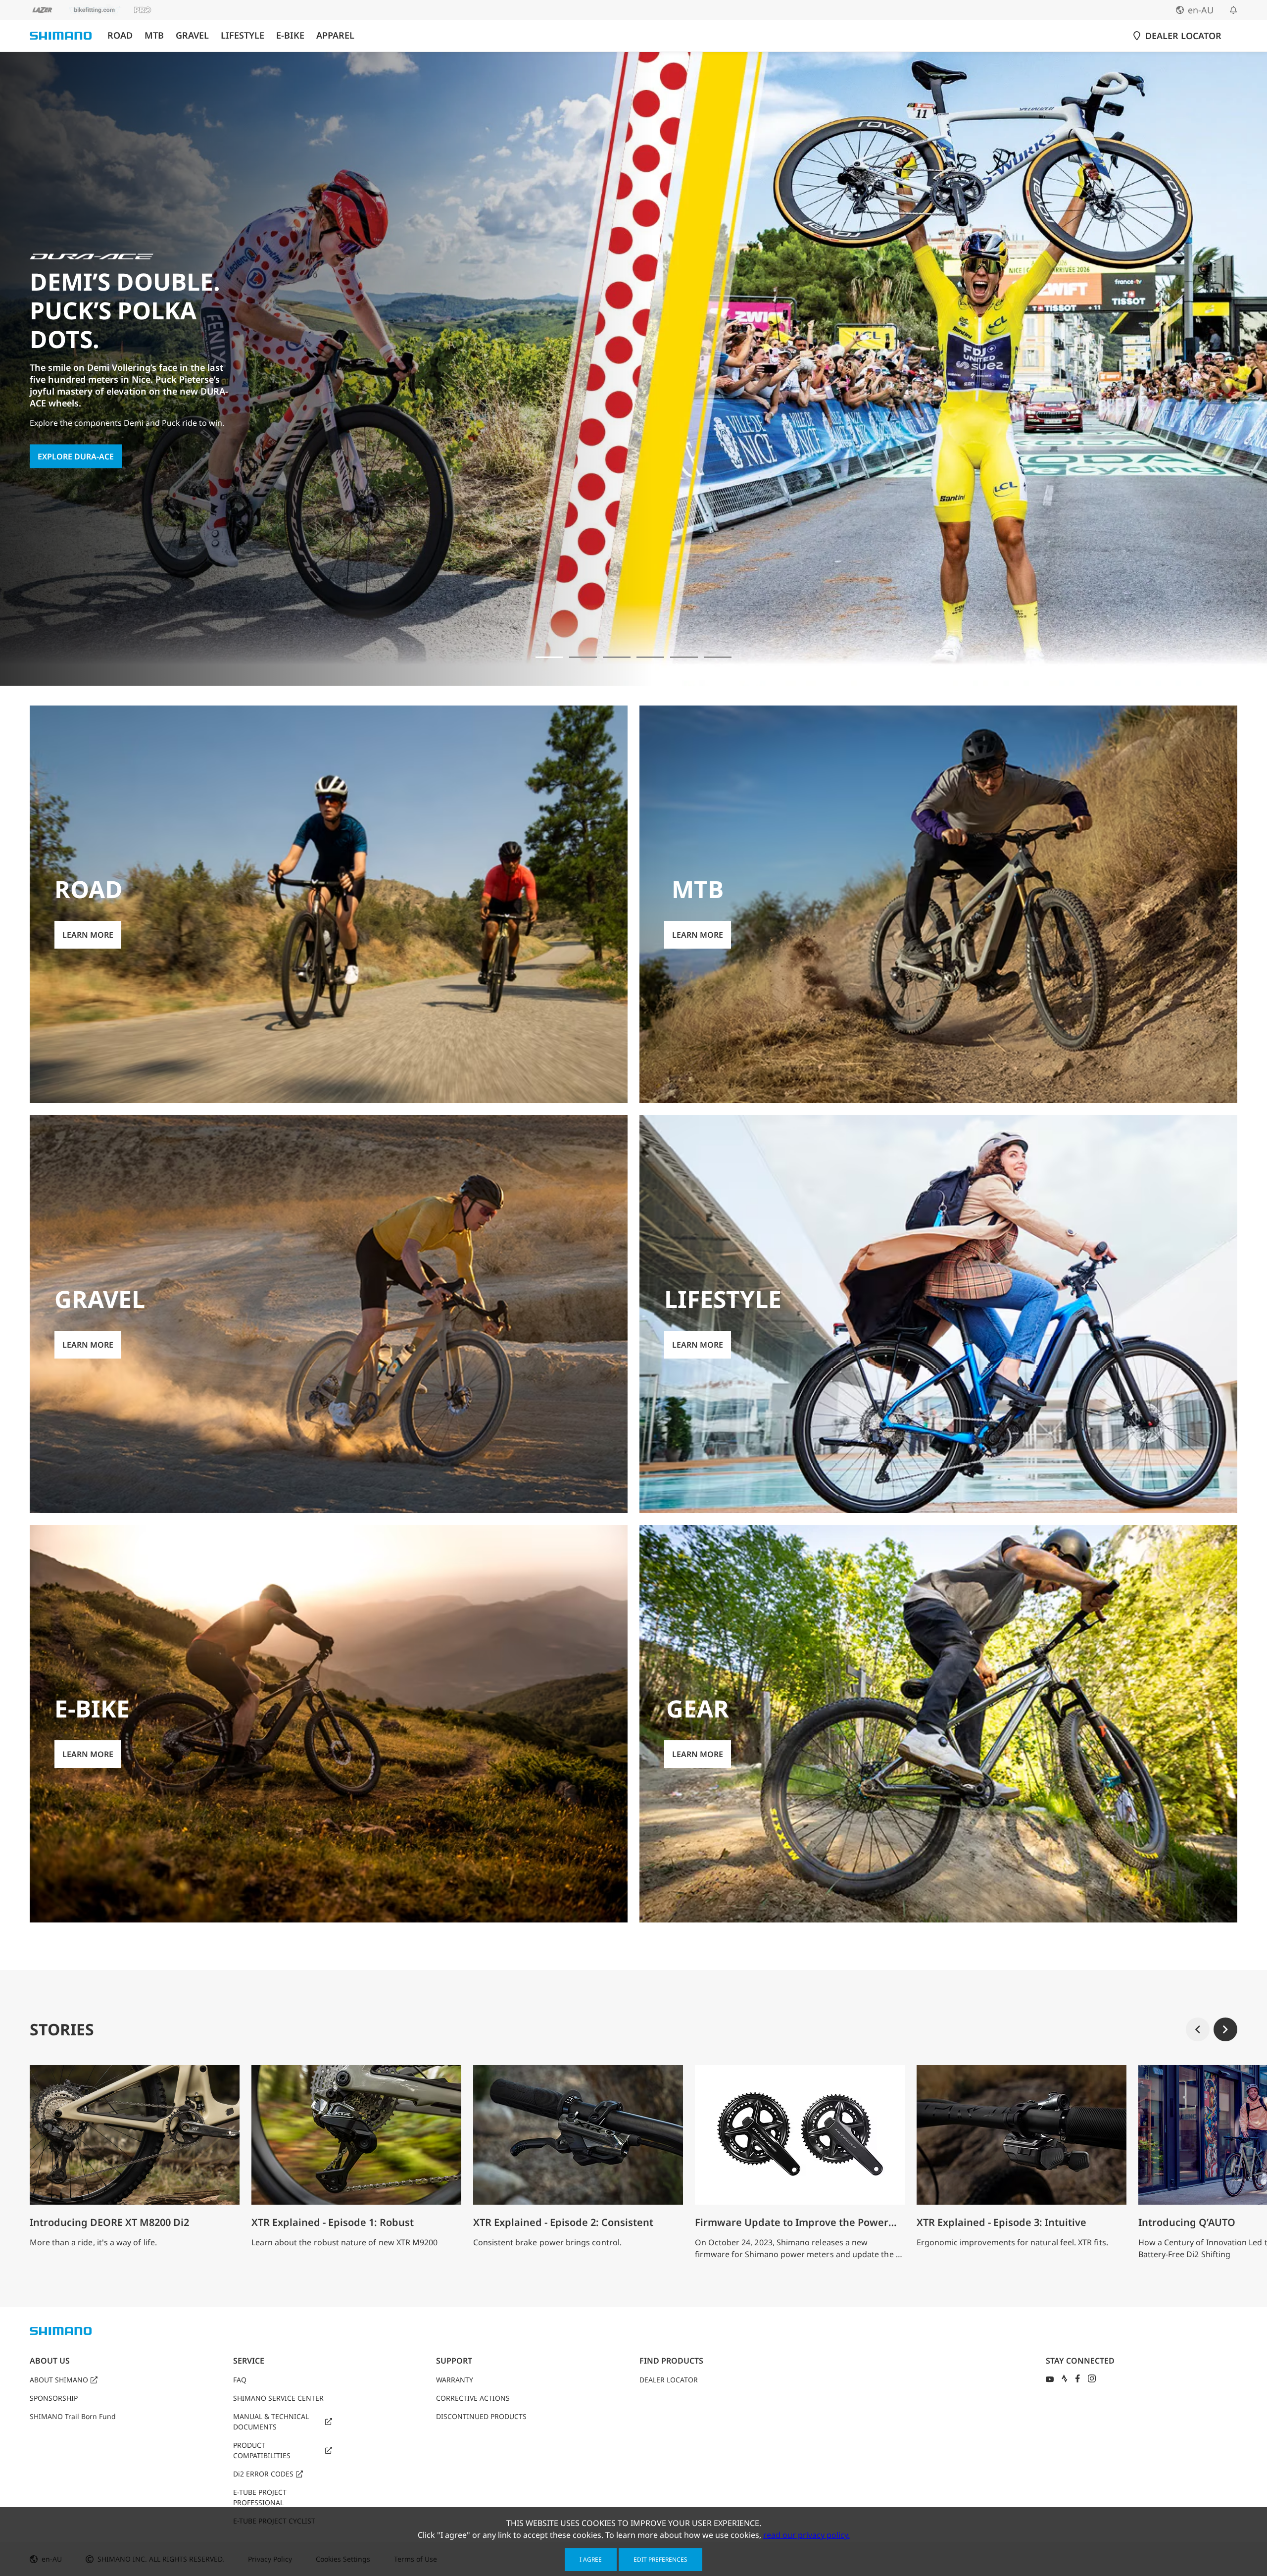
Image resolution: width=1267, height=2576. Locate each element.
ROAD (120, 35)
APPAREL (335, 35)
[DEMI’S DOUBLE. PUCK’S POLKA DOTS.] (549, 657)
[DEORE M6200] (650, 657)
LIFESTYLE (243, 35)
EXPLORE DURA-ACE (76, 456)
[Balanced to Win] (583, 657)
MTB (154, 35)
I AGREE (591, 2559)
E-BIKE (290, 35)
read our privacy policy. (806, 2535)
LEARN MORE (88, 935)
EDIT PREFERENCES (660, 2559)
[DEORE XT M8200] (617, 657)
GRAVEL (192, 35)
